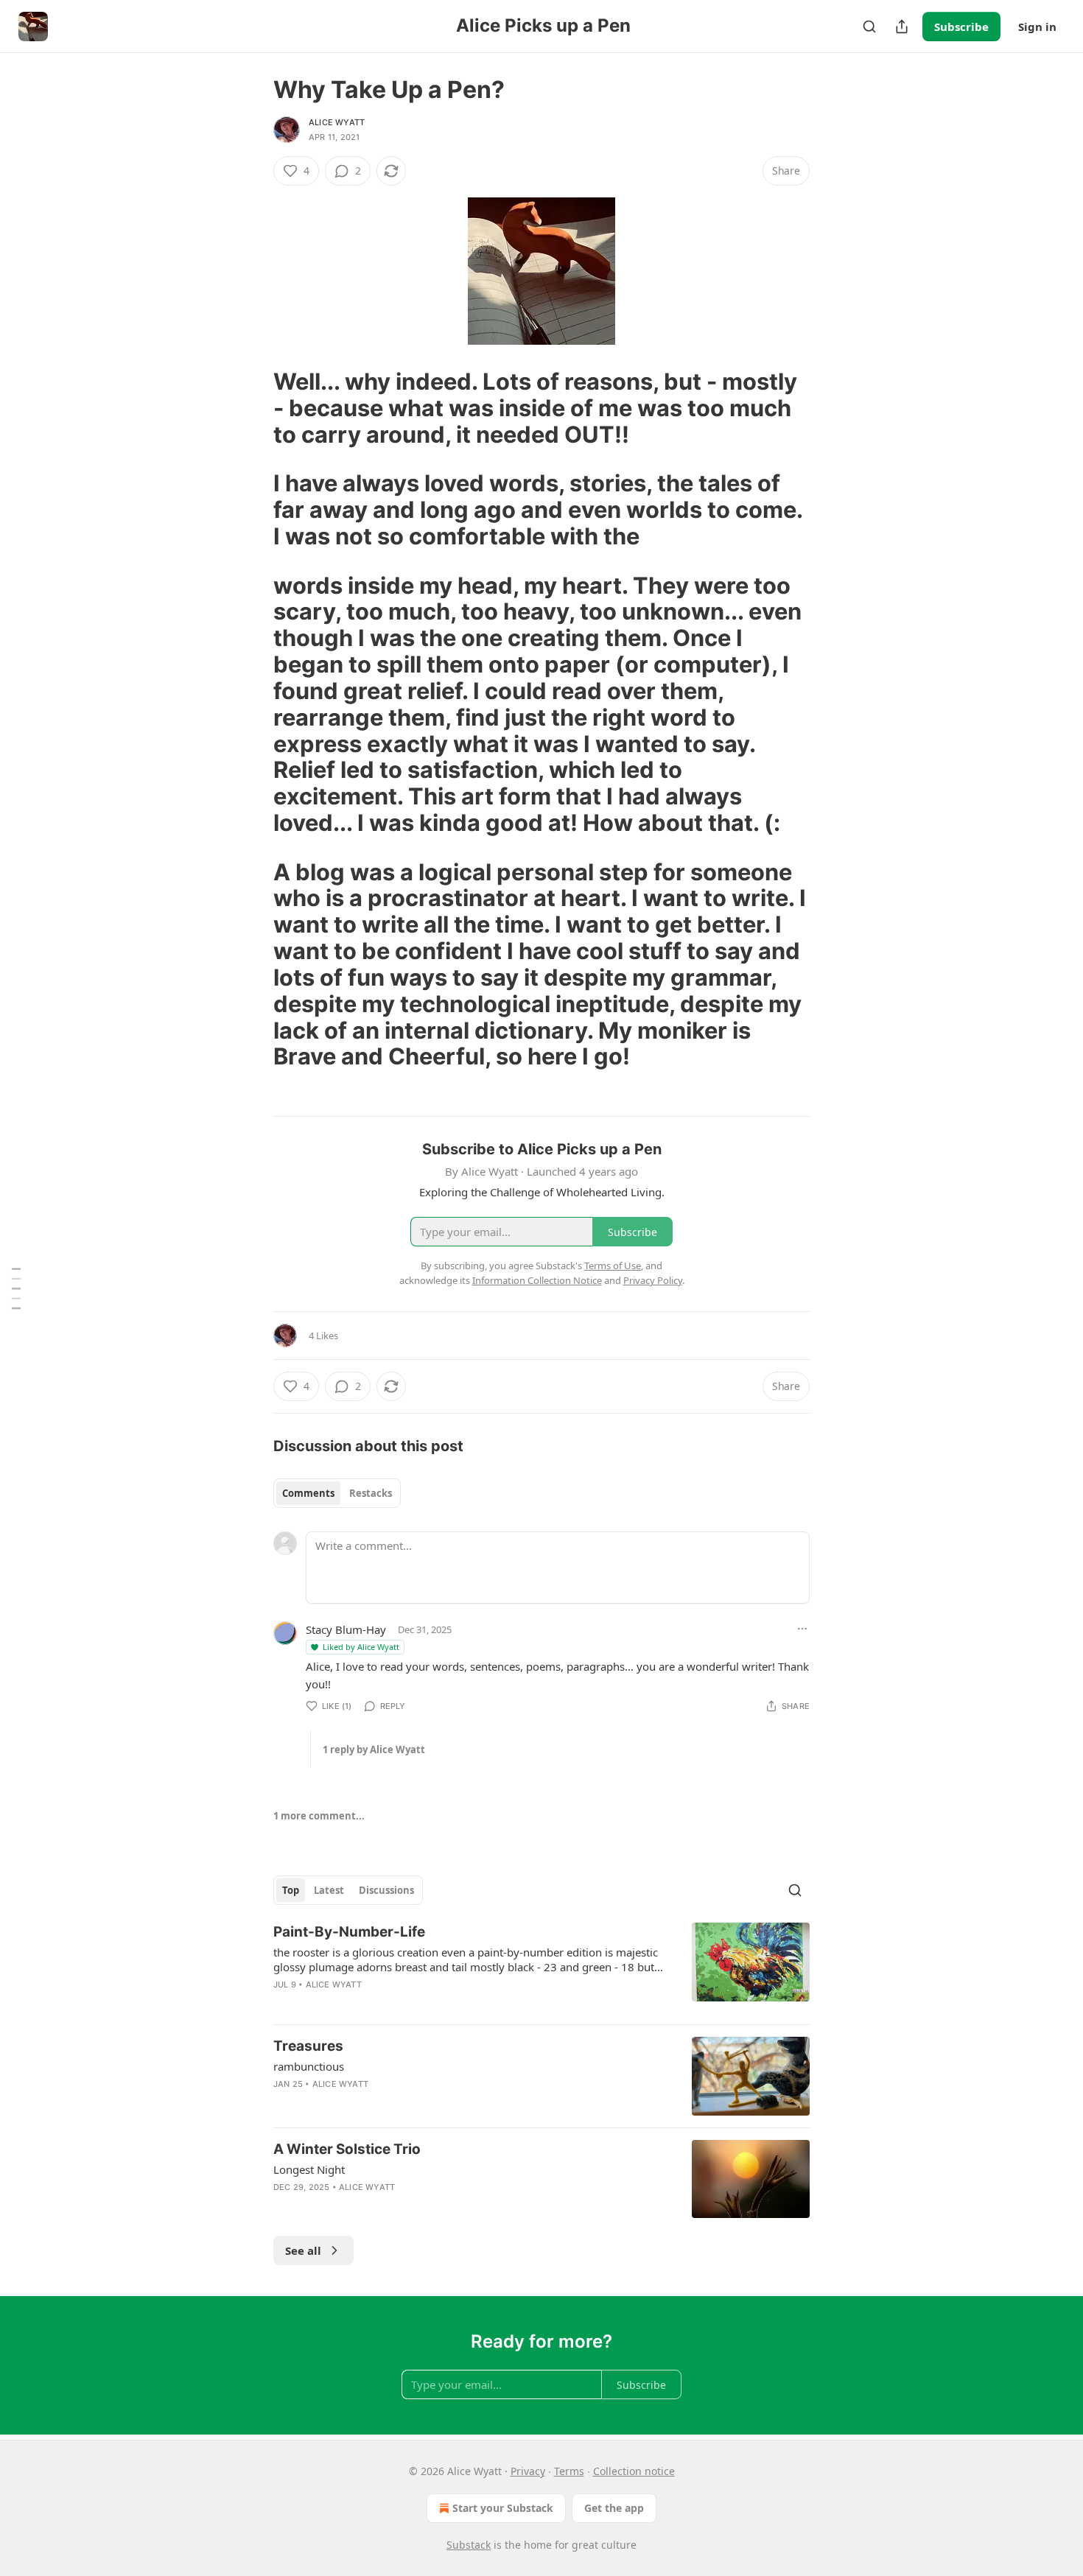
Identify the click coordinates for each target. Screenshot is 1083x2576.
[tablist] (337, 1493)
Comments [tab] (308, 1493)
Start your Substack (503, 2508)
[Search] (869, 27)
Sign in (1037, 27)
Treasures (308, 2046)
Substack (469, 2545)
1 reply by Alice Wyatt (374, 1749)
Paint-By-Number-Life (349, 1932)
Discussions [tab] (386, 1890)
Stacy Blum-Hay (346, 1629)
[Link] (253, 408)
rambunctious (309, 2066)
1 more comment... (319, 1816)
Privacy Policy (653, 1280)
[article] (541, 1968)
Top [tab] (291, 1890)
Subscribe (961, 27)
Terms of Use (613, 1266)
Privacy (528, 2471)
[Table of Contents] (16, 1288)
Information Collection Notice (537, 1280)
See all (303, 2250)
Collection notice (634, 2471)
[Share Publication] (902, 27)
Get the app (614, 2508)
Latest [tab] (329, 1890)
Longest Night (309, 2169)
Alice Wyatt (337, 122)
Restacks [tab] (371, 1493)
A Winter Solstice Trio (347, 2149)
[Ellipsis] (802, 1629)
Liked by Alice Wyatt (361, 1647)
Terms (569, 2471)
